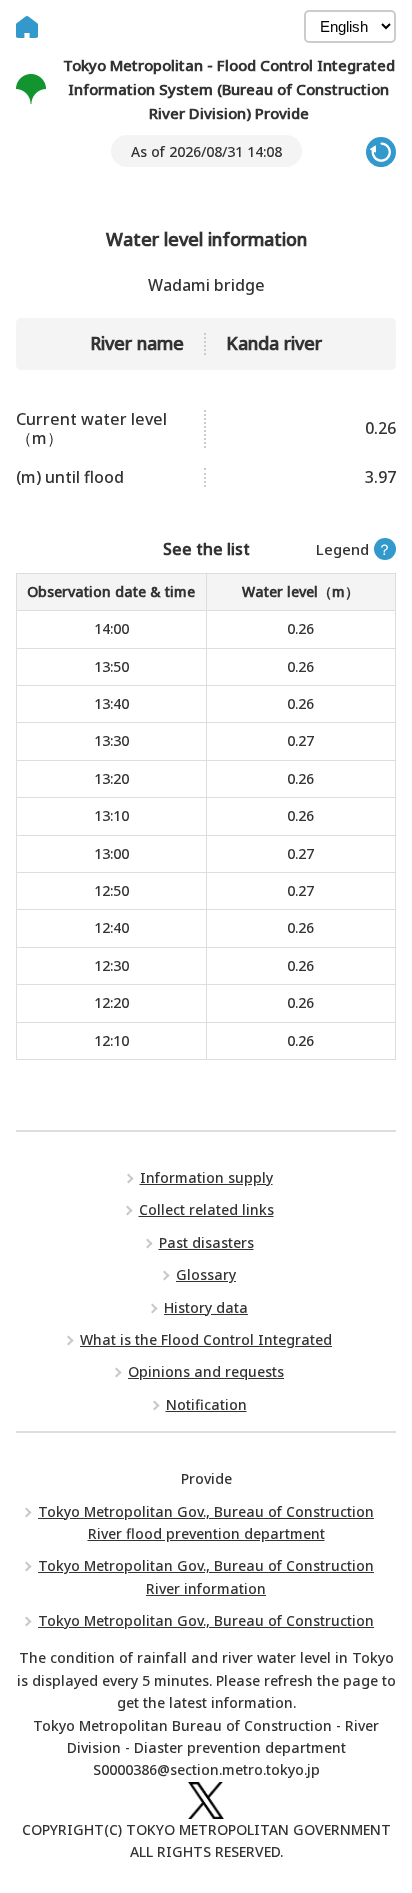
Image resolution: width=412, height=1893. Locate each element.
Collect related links (206, 1209)
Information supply (206, 1177)
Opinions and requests (206, 1371)
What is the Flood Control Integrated (206, 1339)
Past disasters (206, 1242)
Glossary (206, 1274)
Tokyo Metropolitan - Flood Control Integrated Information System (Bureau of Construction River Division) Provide (229, 89)
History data (206, 1307)
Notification (206, 1404)
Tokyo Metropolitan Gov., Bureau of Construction (206, 1620)
